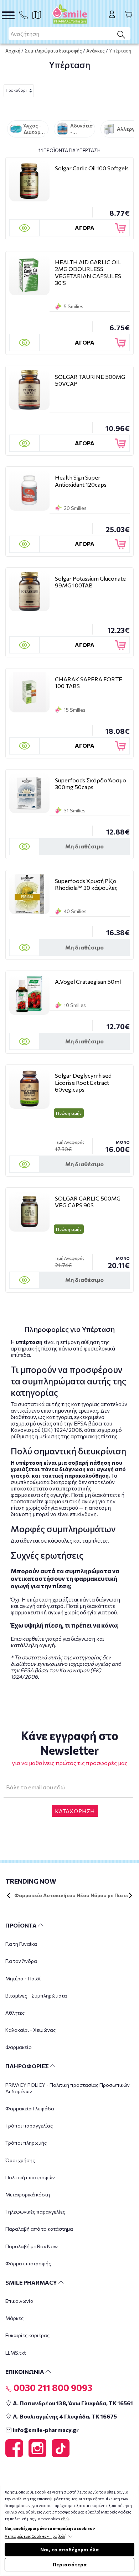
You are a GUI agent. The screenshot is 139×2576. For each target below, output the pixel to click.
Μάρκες (14, 2318)
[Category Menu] (8, 15)
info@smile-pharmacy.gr (45, 2430)
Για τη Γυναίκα (21, 1944)
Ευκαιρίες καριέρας (27, 2335)
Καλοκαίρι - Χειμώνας (30, 2030)
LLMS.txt (16, 2353)
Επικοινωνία (19, 2301)
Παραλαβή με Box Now (32, 2246)
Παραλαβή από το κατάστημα (39, 2229)
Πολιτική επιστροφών (30, 2177)
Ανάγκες (96, 51)
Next (130, 1895)
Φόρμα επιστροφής (28, 2263)
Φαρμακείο (19, 2047)
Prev (9, 1895)
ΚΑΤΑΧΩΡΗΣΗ (75, 1811)
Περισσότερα (70, 2564)
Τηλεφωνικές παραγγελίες (35, 2212)
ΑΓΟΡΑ (85, 228)
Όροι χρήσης (20, 2160)
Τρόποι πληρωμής (26, 2143)
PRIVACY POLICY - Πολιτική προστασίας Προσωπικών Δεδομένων (68, 2088)
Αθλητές (15, 2013)
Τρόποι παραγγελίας (29, 2126)
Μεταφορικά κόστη (28, 2194)
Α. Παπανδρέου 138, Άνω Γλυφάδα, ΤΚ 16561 (72, 2403)
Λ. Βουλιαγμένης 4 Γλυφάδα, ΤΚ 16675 (64, 2416)
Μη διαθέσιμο (84, 846)
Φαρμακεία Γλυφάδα (30, 2108)
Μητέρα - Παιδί (23, 1978)
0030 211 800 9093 (52, 2387)
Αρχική (13, 51)
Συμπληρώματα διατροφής (53, 51)
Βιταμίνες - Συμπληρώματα (36, 1996)
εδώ (65, 2519)
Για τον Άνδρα (21, 1961)
